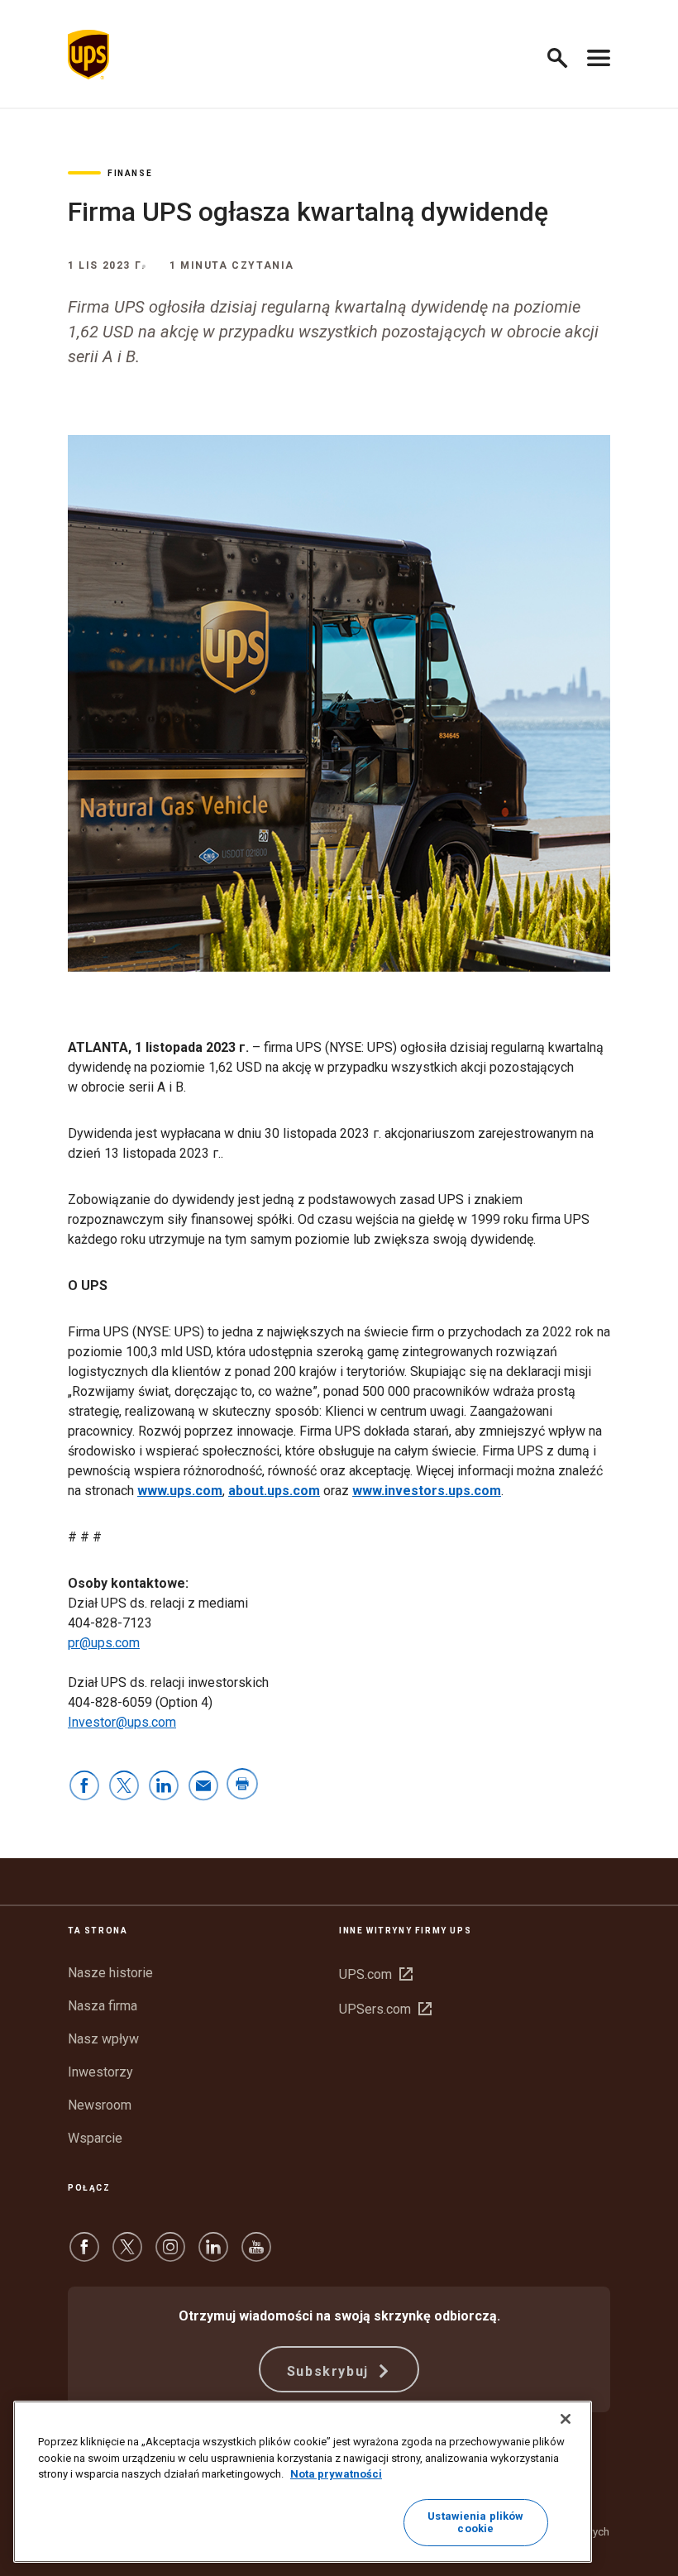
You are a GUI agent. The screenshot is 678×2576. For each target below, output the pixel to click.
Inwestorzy (100, 2072)
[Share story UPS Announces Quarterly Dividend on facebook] (84, 1787)
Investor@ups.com (122, 1722)
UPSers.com (385, 2009)
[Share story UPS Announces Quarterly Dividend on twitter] (124, 1787)
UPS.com (376, 1974)
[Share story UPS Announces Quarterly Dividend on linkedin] (164, 1787)
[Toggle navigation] (599, 55)
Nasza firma (103, 2006)
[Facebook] (84, 2255)
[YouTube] (256, 2255)
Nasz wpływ (103, 2039)
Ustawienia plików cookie (475, 2523)
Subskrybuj (330, 2371)
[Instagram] (170, 2255)
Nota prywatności (336, 2474)
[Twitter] (127, 2255)
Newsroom (100, 2105)
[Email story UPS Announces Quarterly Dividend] (203, 1787)
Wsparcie (95, 2138)
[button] (564, 55)
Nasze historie (110, 1973)
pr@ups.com (104, 1643)
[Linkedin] (213, 2255)
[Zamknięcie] (566, 2419)
